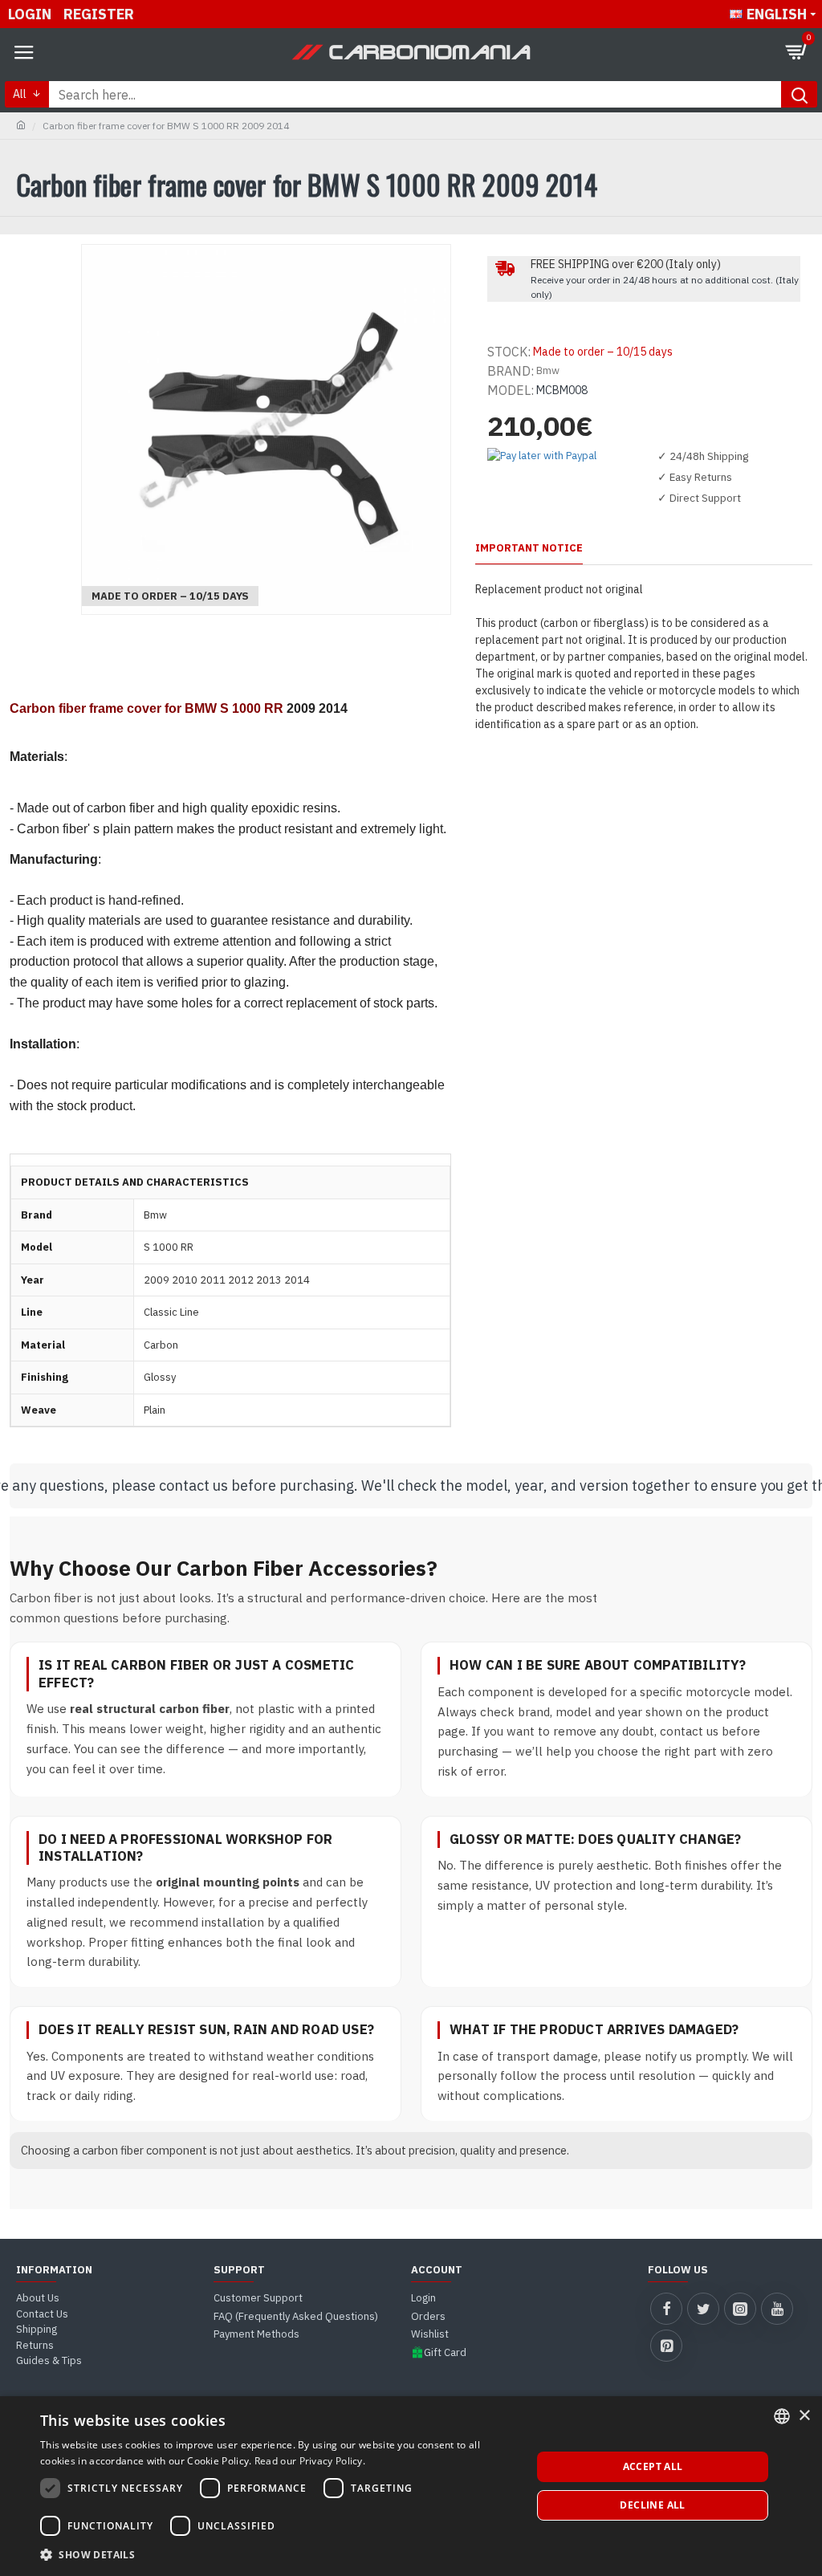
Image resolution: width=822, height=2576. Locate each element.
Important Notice (529, 548)
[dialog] (411, 2486)
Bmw (548, 370)
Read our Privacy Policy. (310, 2461)
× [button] (804, 2416)
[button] (279, 2554)
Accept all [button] (653, 2466)
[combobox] (782, 2416)
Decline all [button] (652, 2505)
